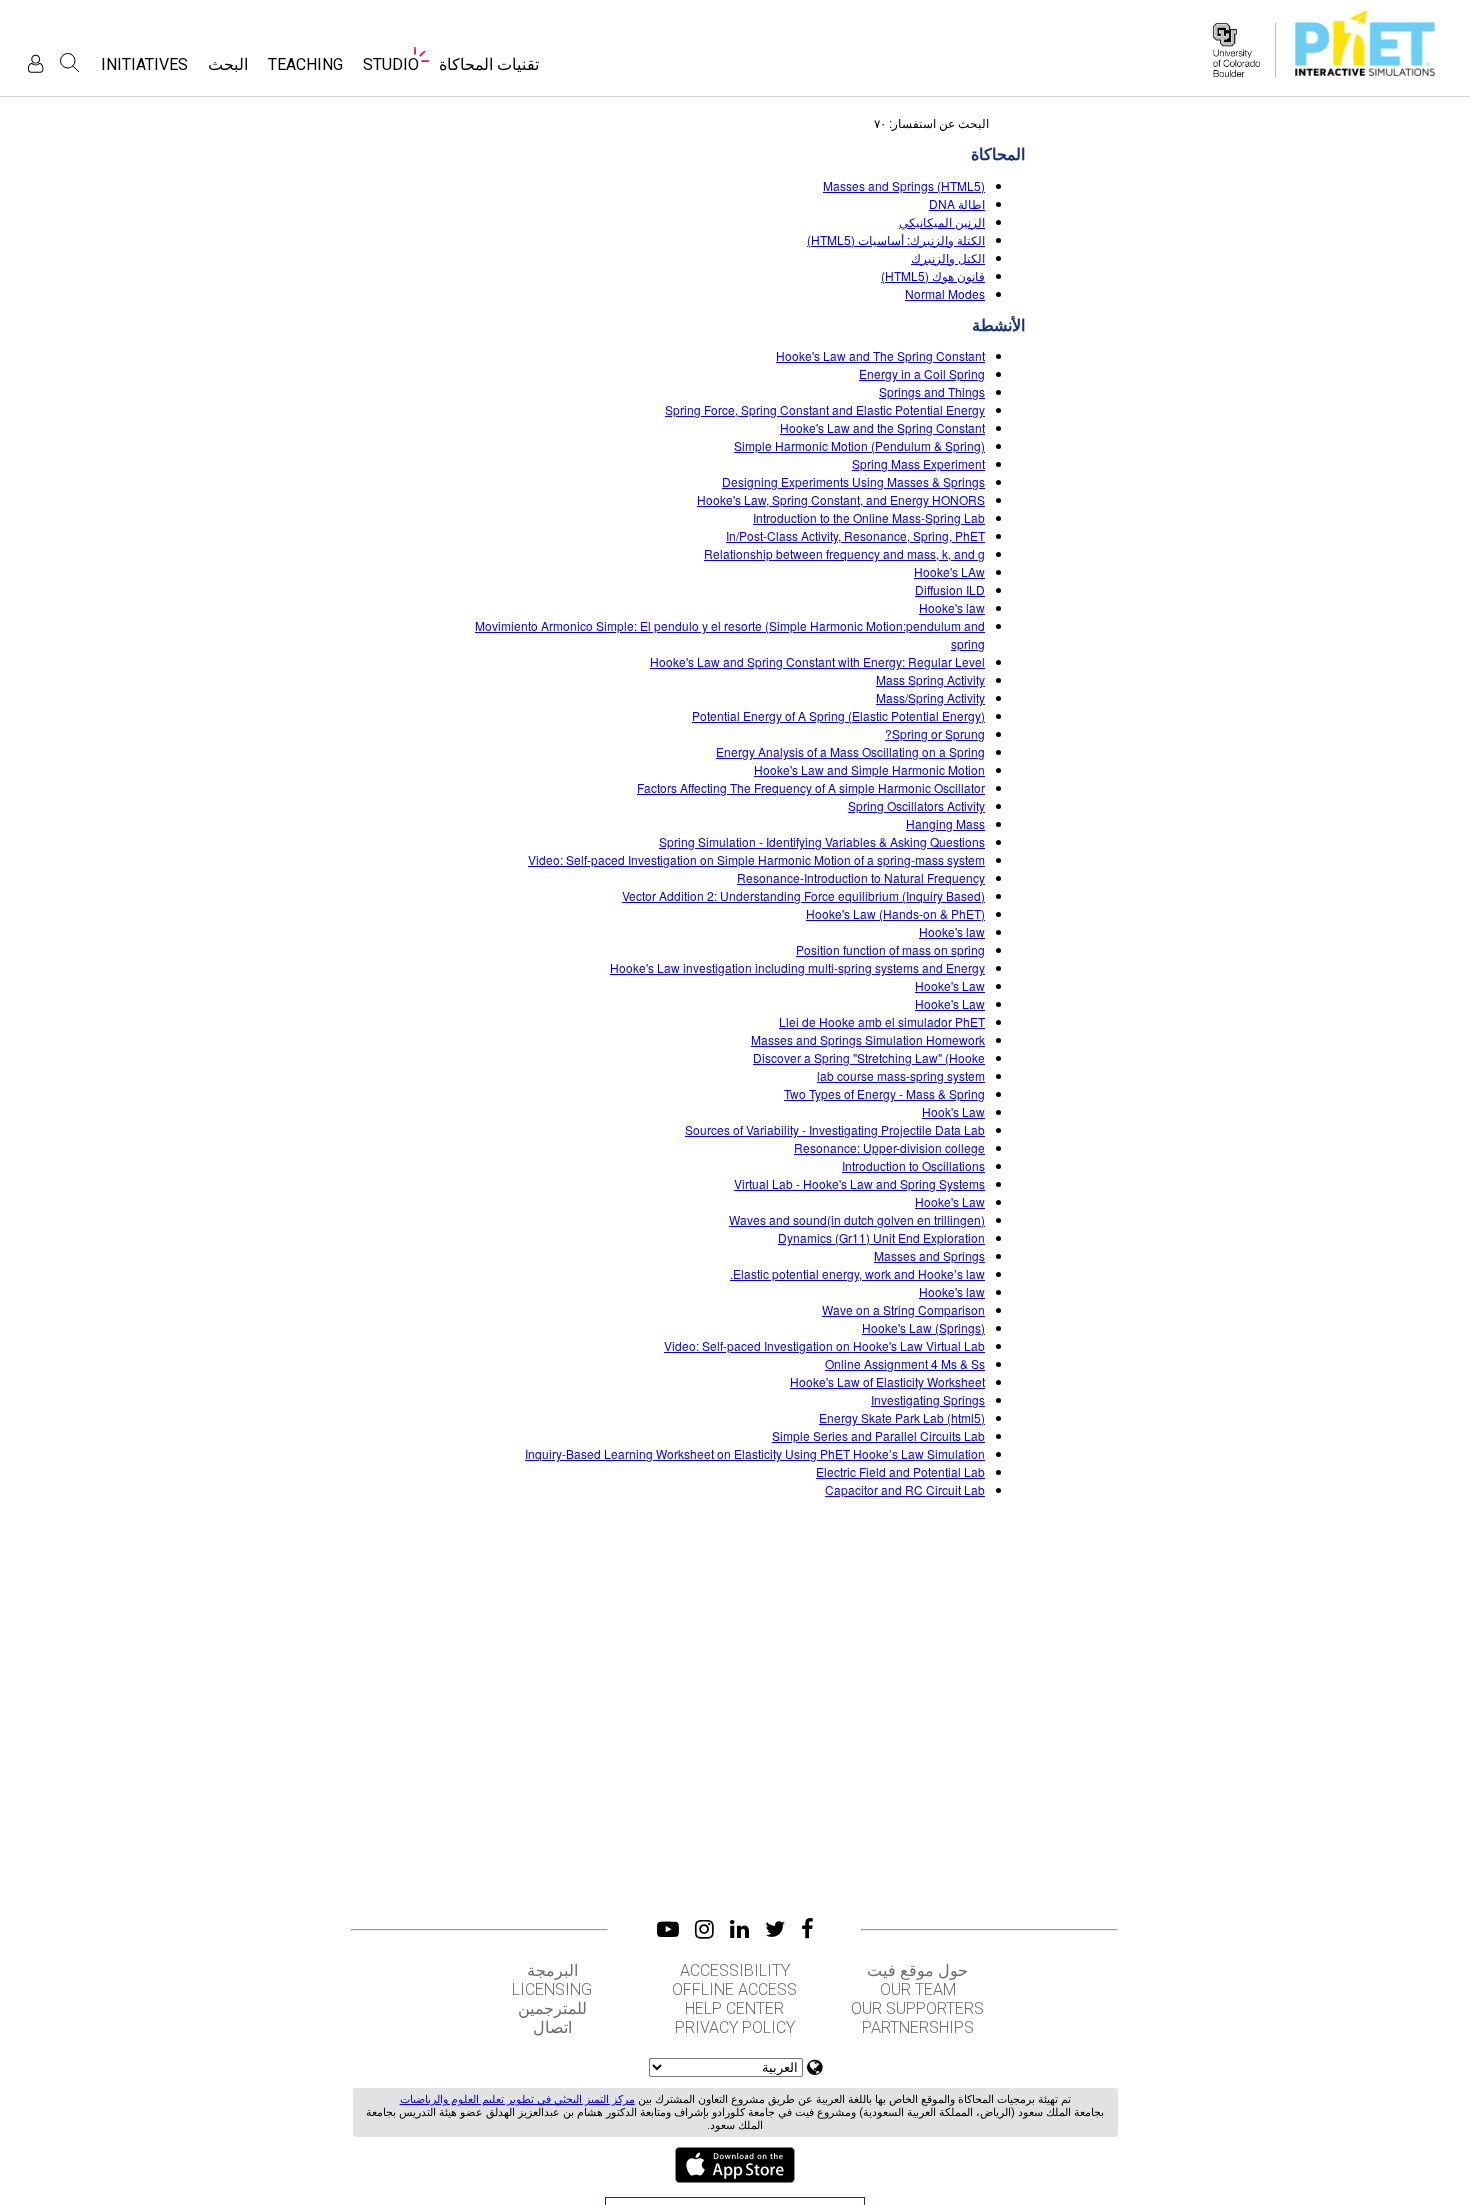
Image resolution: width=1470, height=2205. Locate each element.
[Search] (70, 63)
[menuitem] (489, 70)
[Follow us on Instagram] (704, 1929)
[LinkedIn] (739, 1929)
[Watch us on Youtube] (668, 1929)
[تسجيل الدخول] (35, 63)
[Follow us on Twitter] (775, 1929)
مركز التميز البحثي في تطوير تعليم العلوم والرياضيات (517, 2099)
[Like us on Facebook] (807, 1929)
